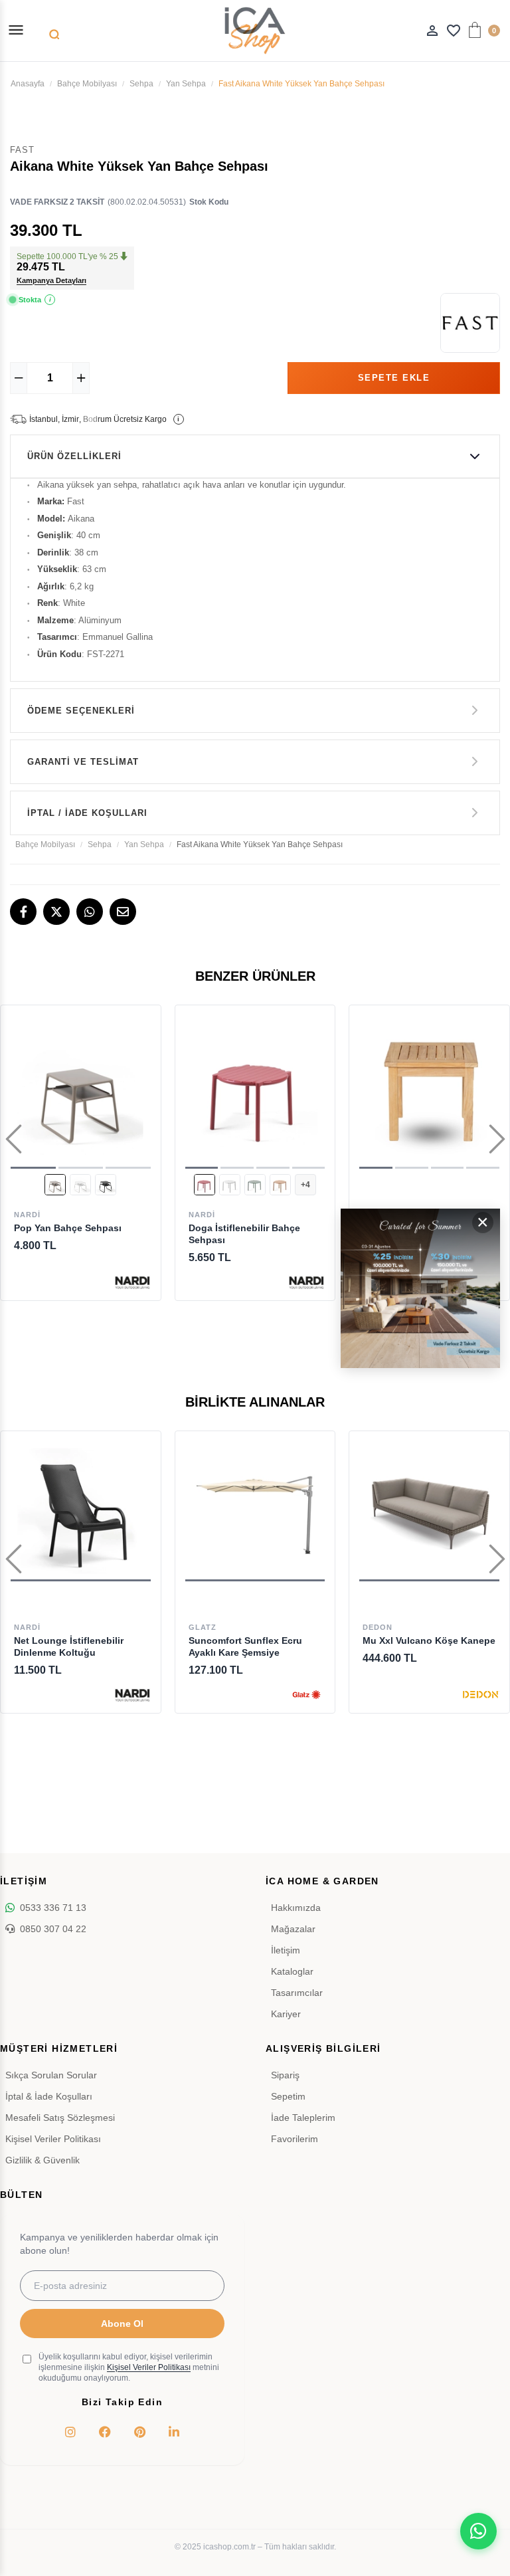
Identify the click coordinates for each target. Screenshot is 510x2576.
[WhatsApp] (90, 912)
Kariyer (286, 2014)
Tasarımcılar (297, 1993)
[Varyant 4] (280, 1185)
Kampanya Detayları (51, 280)
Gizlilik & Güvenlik (42, 2160)
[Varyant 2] (80, 1185)
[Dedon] (481, 1695)
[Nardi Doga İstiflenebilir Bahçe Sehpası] (255, 1092)
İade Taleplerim (303, 2118)
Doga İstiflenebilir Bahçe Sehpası (244, 1234)
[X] (56, 912)
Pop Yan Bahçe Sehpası (68, 1228)
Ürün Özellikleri (74, 456)
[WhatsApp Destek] (478, 2531)
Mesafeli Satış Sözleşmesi (60, 2118)
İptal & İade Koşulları (49, 2096)
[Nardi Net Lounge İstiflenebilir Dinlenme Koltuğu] (81, 1511)
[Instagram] (70, 2432)
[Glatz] (306, 1695)
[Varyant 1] (55, 1185)
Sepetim (288, 2096)
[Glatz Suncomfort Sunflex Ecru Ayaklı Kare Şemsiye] (255, 1511)
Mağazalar (293, 1929)
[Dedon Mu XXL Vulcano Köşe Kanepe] (429, 1511)
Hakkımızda (296, 1908)
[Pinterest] (139, 2432)
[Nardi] (132, 1282)
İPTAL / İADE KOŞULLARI (87, 813)
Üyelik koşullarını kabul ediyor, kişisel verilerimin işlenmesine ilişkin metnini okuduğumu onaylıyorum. (129, 2367)
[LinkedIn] (174, 2432)
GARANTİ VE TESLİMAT (83, 762)
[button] (33, 1168)
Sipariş (285, 2075)
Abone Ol (122, 2324)
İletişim (286, 1950)
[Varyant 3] (106, 1185)
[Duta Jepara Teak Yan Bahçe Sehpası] (429, 1092)
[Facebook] (23, 912)
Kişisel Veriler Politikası (53, 2139)
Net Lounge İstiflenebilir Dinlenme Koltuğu (69, 1646)
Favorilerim (295, 2139)
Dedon (378, 1627)
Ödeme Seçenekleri (81, 711)
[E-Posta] (123, 912)
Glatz (203, 1627)
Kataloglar (292, 1971)
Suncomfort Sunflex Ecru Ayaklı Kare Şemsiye (245, 1646)
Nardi (27, 1215)
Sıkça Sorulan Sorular (51, 2075)
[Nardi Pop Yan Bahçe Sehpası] (81, 1092)
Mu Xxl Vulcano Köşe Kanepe (429, 1640)
